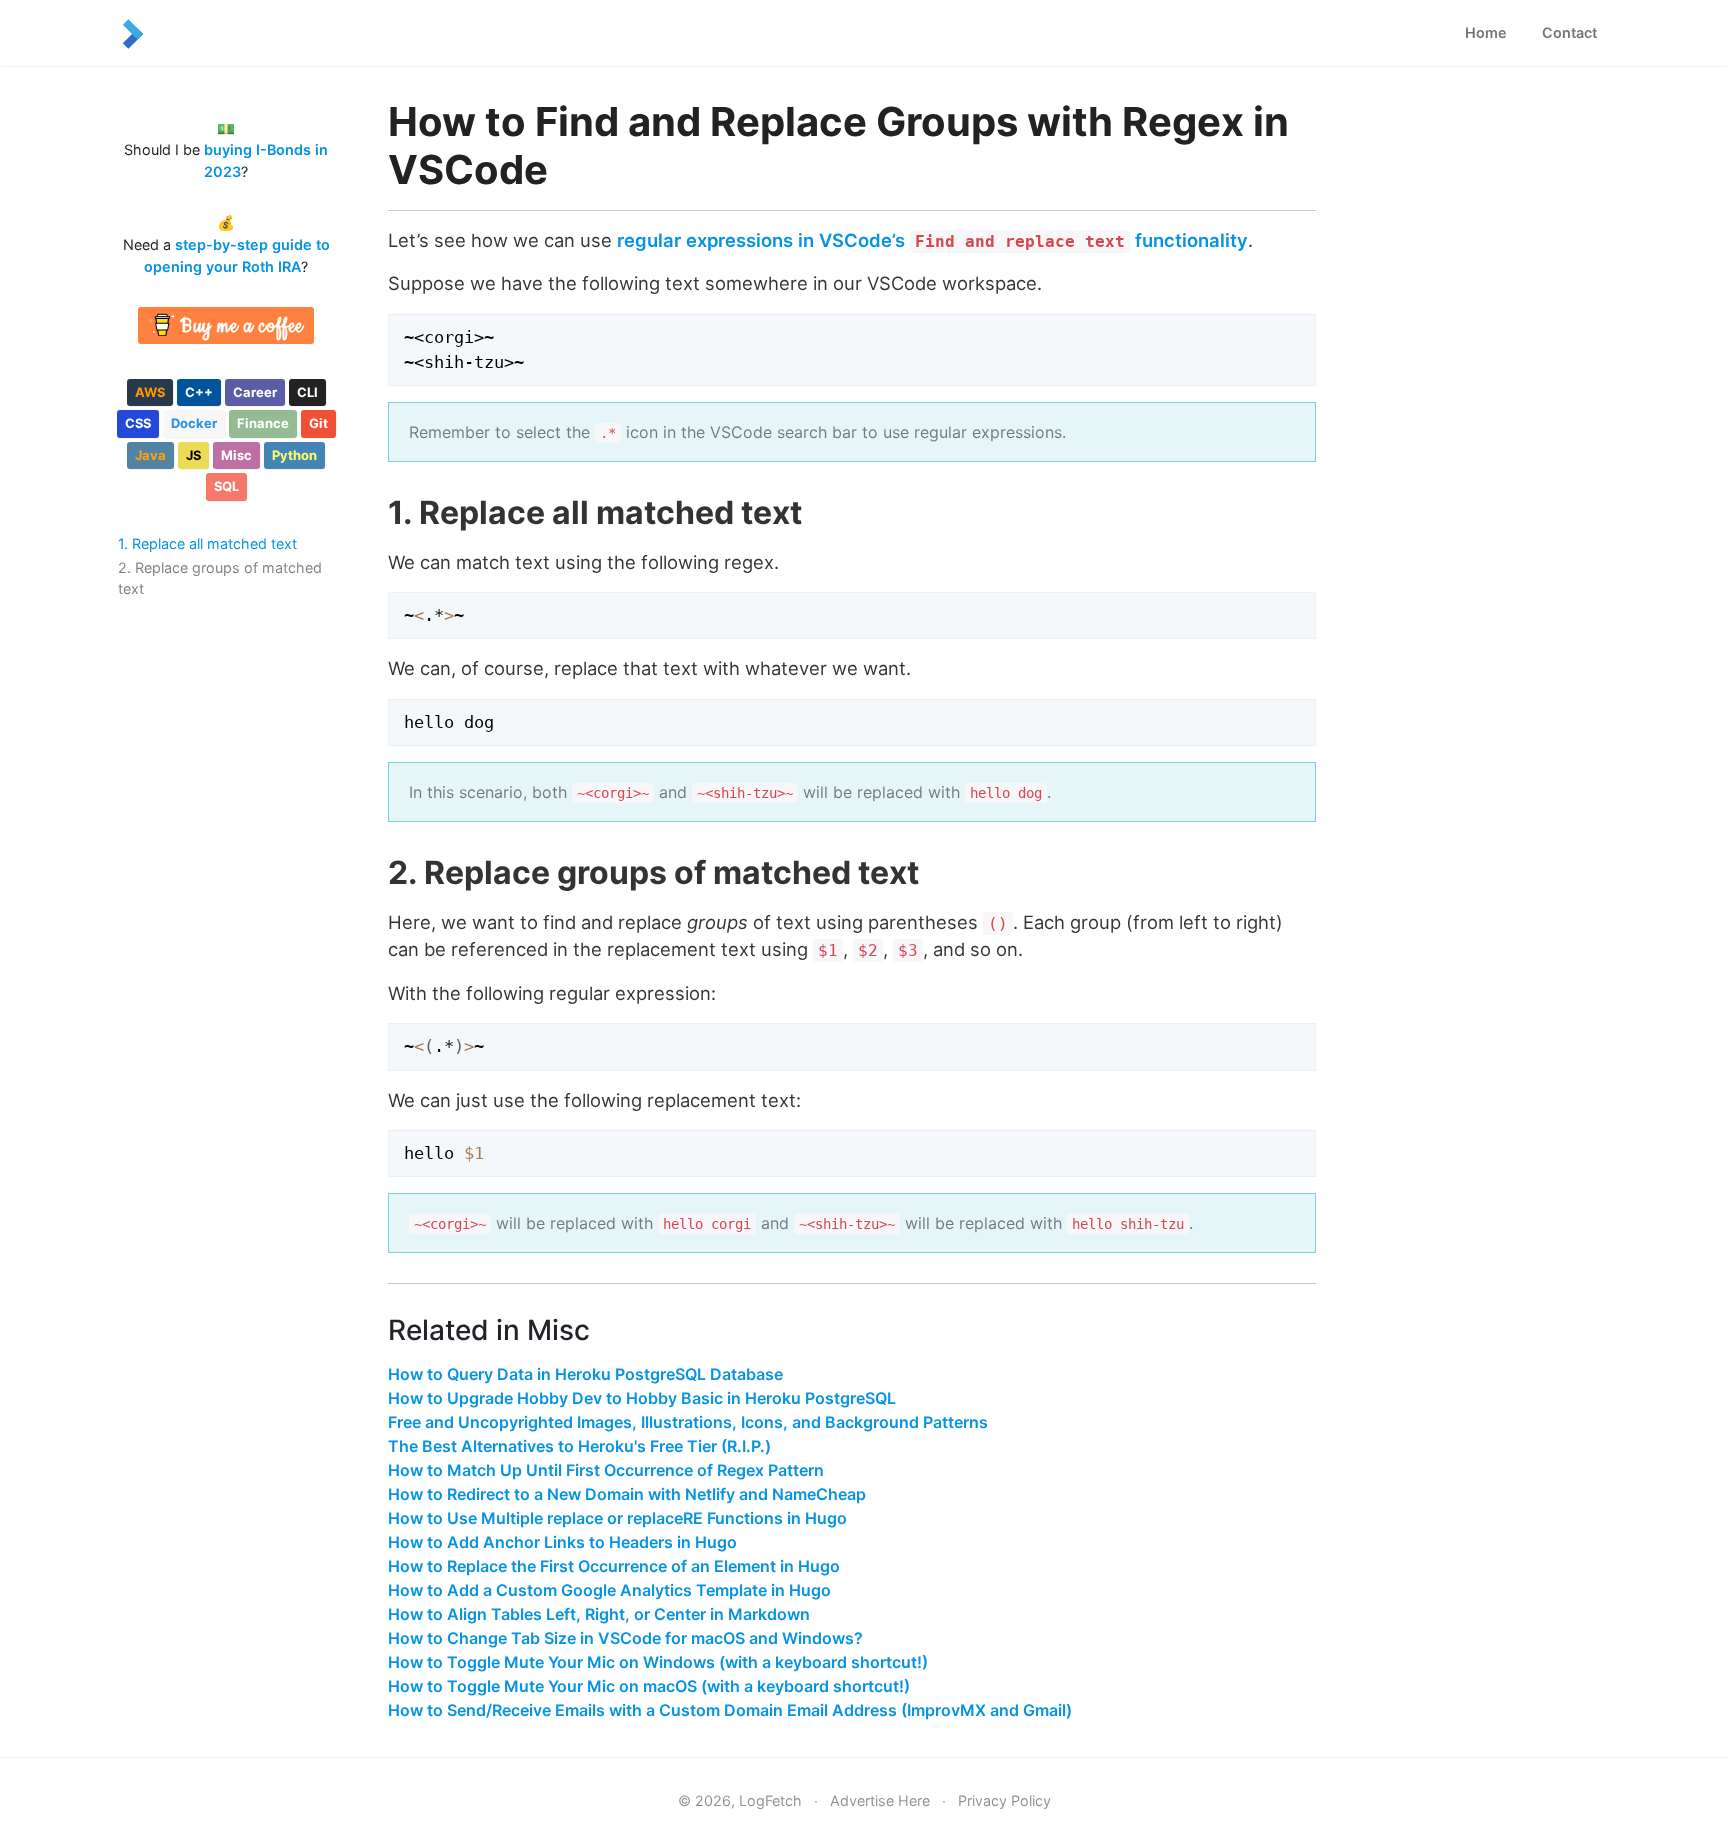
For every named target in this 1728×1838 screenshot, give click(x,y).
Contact (1569, 32)
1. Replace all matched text (207, 543)
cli (307, 392)
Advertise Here (880, 1800)
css (138, 423)
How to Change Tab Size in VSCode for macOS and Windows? (625, 1638)
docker (194, 423)
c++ (199, 392)
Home (1486, 32)
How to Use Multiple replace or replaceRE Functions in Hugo (617, 1518)
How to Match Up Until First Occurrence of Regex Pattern (606, 1470)
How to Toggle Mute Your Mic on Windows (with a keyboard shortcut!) (658, 1662)
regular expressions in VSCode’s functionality (932, 240)
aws (150, 392)
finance (263, 423)
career (255, 392)
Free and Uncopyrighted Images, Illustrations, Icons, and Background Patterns (688, 1422)
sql (226, 486)
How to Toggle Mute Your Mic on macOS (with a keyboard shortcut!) (649, 1686)
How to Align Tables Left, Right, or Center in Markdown (599, 1614)
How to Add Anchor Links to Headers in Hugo (562, 1542)
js (193, 455)
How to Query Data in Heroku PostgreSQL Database (585, 1374)
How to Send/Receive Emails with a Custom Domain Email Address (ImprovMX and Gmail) (730, 1710)
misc (236, 455)
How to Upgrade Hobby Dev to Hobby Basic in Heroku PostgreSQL (642, 1398)
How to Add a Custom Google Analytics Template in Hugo (609, 1590)
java (150, 455)
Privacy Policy (1004, 1800)
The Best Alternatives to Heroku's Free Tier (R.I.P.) (579, 1446)
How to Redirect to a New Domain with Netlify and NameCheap (627, 1494)
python (294, 455)
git (318, 423)
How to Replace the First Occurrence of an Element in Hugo (614, 1566)
